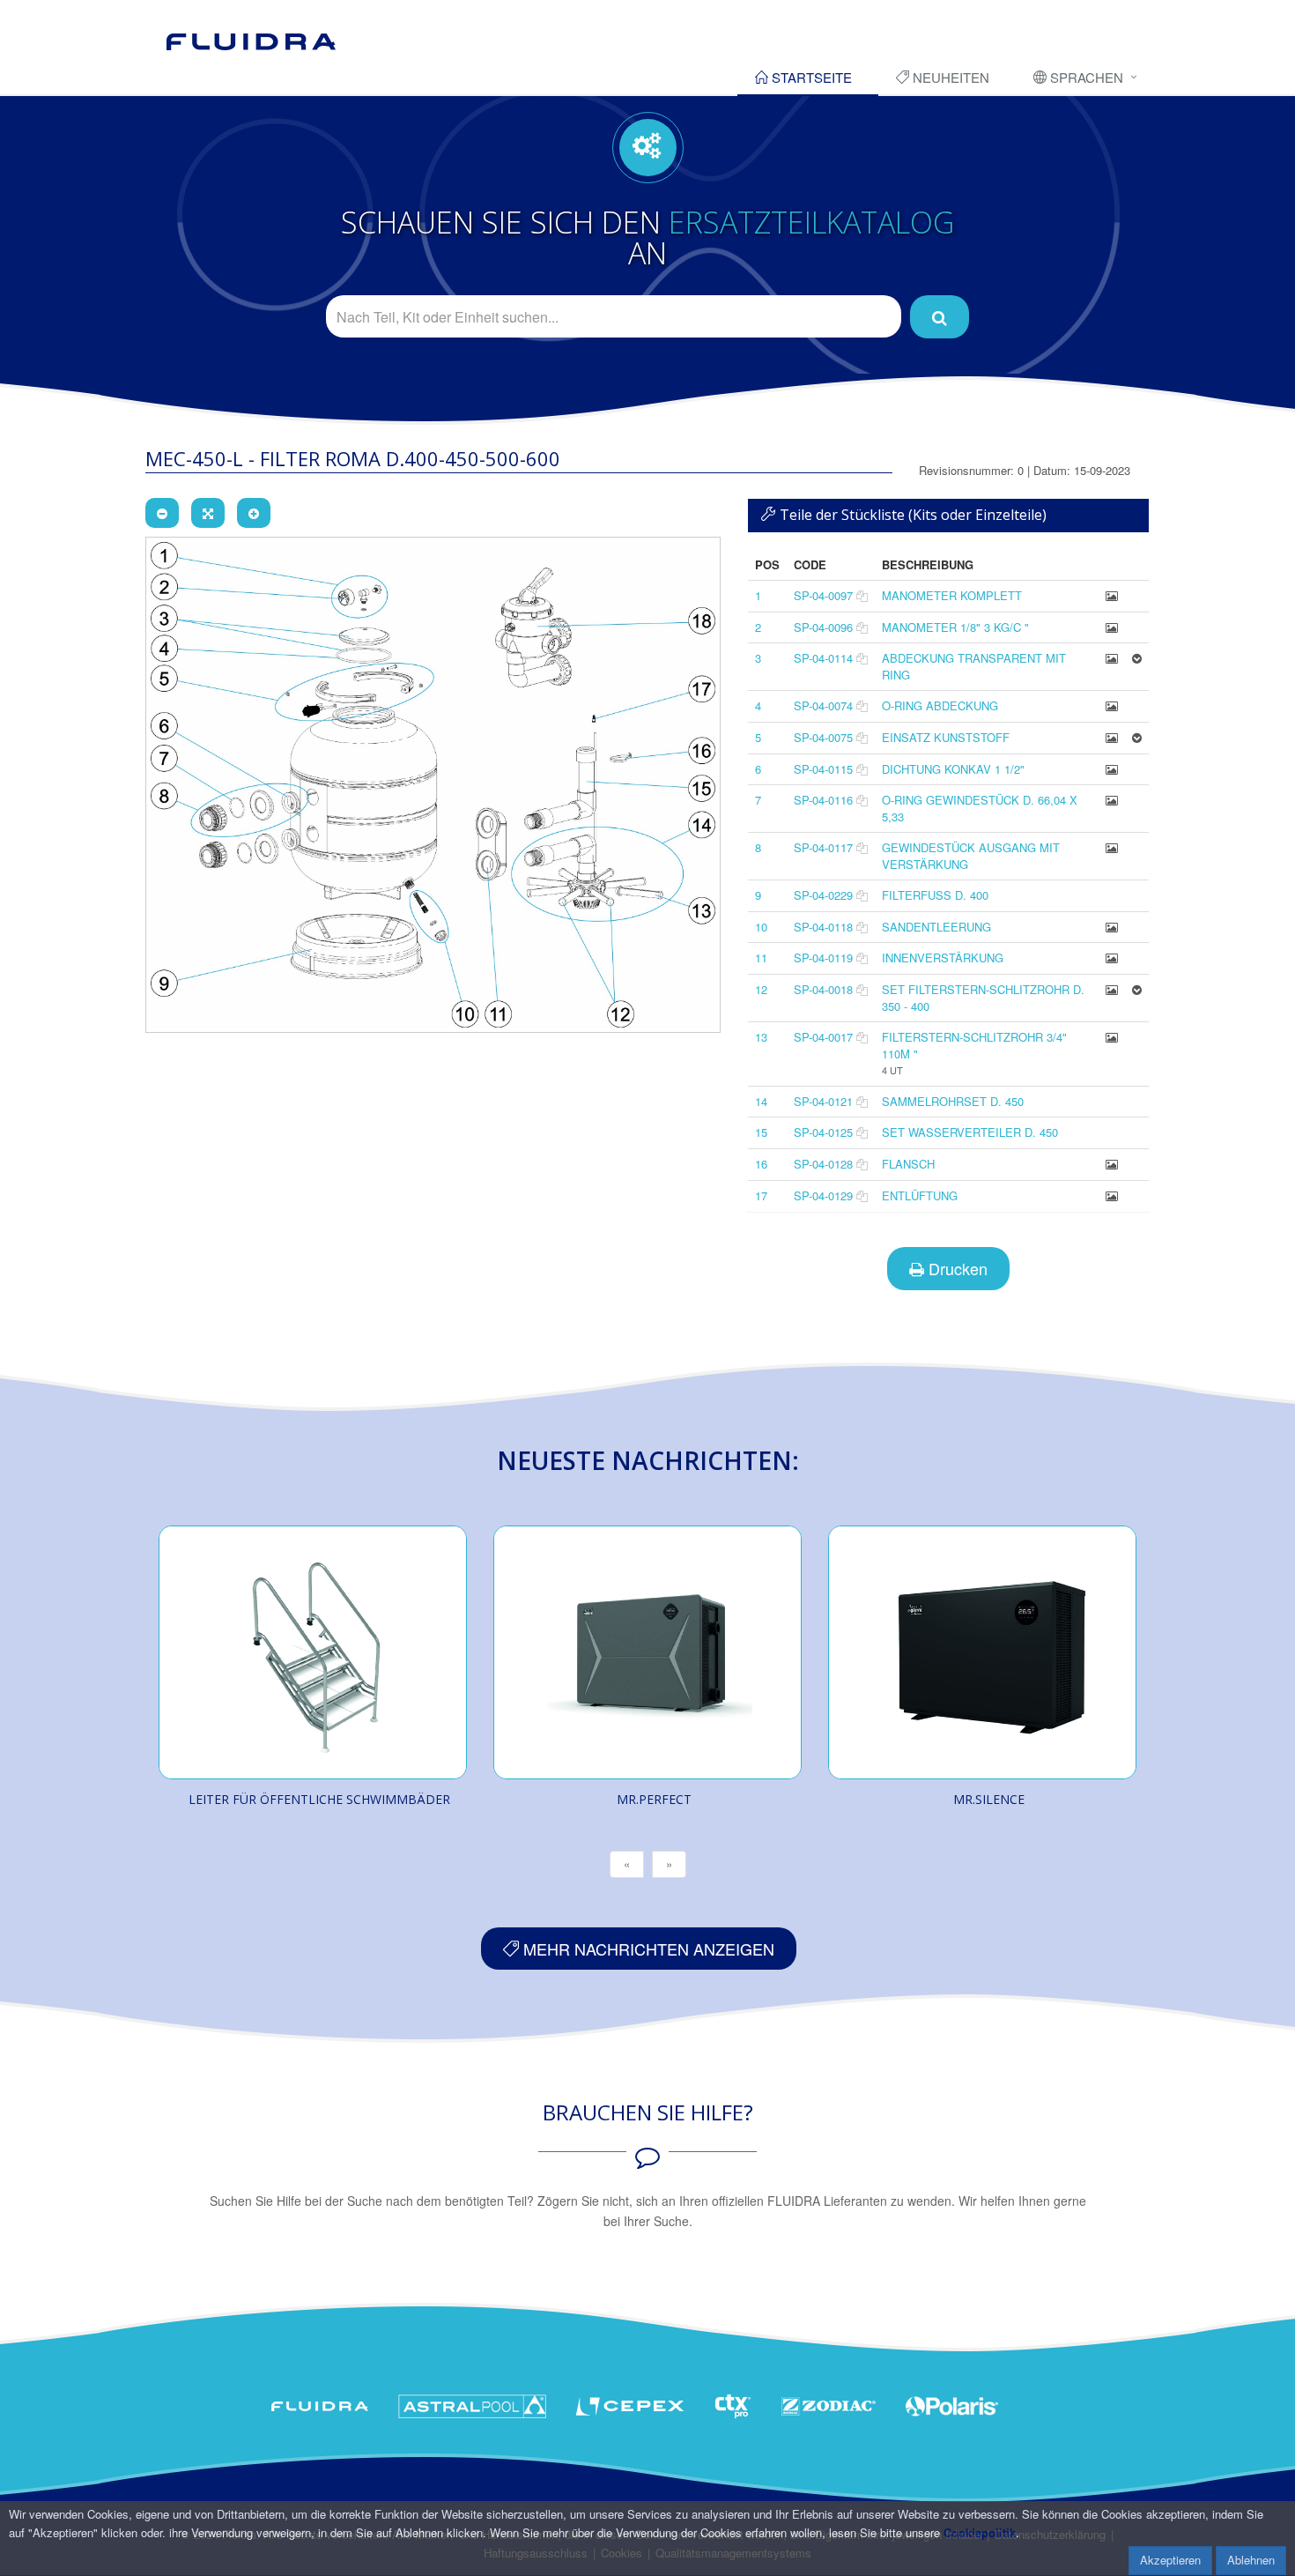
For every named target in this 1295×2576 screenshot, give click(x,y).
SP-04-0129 (823, 1195)
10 (761, 927)
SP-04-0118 (823, 927)
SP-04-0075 (823, 737)
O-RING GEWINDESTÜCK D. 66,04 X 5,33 (980, 808)
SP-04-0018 (823, 989)
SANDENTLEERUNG (936, 927)
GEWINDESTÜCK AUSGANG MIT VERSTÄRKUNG (971, 856)
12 (761, 989)
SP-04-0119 (823, 958)
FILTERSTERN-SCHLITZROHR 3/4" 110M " (974, 1045)
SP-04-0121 (823, 1101)
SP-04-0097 (823, 595)
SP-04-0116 (823, 800)
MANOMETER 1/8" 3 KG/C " (955, 627)
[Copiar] (862, 595)
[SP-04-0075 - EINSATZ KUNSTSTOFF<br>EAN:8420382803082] (1112, 737)
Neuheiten (949, 77)
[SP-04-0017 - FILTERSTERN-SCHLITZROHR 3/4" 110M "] (1112, 1037)
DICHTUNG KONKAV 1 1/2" (953, 769)
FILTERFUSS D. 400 (935, 895)
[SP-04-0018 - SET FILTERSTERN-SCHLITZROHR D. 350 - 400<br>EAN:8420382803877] (1112, 989)
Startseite (810, 77)
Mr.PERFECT (654, 1799)
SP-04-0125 (823, 1132)
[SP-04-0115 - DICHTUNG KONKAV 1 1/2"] (1112, 769)
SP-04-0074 (823, 705)
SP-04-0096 (823, 627)
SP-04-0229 (823, 895)
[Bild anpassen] (208, 513)
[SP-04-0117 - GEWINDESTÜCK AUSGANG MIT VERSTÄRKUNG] (1112, 847)
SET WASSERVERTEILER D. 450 (970, 1132)
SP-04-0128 (823, 1164)
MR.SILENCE (989, 1799)
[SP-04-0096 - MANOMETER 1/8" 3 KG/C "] (1112, 627)
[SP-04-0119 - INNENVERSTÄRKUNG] (1112, 958)
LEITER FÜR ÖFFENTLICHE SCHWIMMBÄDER (319, 1799)
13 (761, 1037)
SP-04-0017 (823, 1037)
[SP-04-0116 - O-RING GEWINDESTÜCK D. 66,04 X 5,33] (1112, 800)
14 (761, 1101)
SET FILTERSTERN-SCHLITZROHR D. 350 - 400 (983, 998)
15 (761, 1132)
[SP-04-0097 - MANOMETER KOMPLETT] (1112, 595)
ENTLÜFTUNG (920, 1195)
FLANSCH (908, 1164)
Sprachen (1085, 77)
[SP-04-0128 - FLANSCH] (1112, 1164)
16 (761, 1164)
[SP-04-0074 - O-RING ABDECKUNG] (1112, 705)
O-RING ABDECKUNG (940, 705)
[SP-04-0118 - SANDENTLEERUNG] (1112, 927)
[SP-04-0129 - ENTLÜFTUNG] (1112, 1195)
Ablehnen (1251, 2560)
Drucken (956, 1268)
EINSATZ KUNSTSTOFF (946, 737)
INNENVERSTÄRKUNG (943, 958)
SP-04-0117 (823, 847)
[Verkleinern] (162, 513)
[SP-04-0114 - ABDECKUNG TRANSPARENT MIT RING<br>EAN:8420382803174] (1112, 658)
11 (761, 958)
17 (761, 1195)
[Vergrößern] (254, 513)
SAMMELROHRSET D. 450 (953, 1101)
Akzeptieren (1170, 2560)
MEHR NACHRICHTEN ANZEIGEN (647, 1949)
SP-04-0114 (823, 658)
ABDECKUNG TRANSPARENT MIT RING (974, 666)
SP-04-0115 (823, 769)
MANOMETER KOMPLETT (952, 595)
